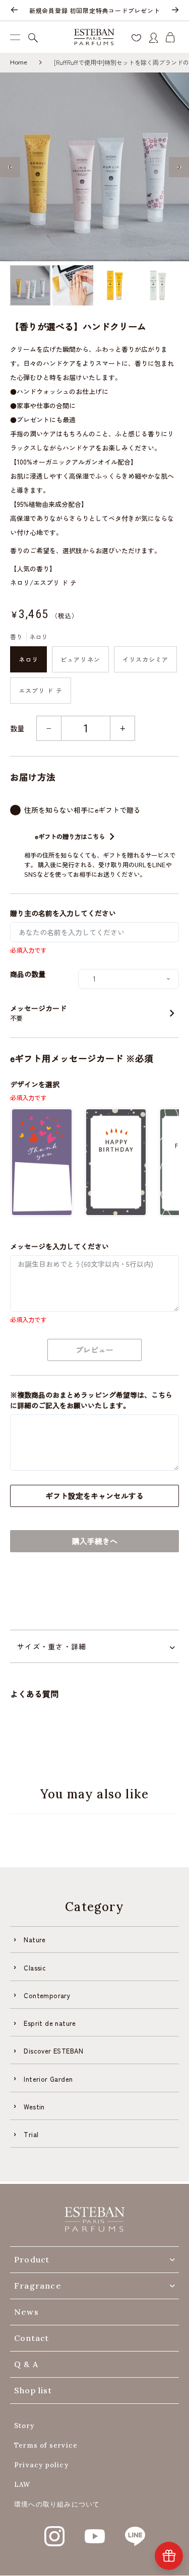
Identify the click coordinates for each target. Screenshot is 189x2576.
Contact (31, 2338)
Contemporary (47, 1995)
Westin (34, 2107)
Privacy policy (41, 2465)
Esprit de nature (50, 2023)
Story (24, 2426)
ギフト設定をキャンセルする (94, 1496)
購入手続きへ (95, 1541)
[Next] (175, 11)
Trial (31, 2134)
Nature (35, 1940)
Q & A (26, 2364)
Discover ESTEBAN (53, 2051)
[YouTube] (95, 2531)
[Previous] (14, 11)
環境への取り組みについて (57, 2504)
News (26, 2312)
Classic (35, 1968)
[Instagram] (54, 2531)
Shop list (33, 2390)
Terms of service (46, 2445)
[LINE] (135, 2531)
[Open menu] (15, 37)
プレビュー (94, 1350)
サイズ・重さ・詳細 (52, 1646)
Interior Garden (48, 2079)
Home (19, 62)
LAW (22, 2485)
